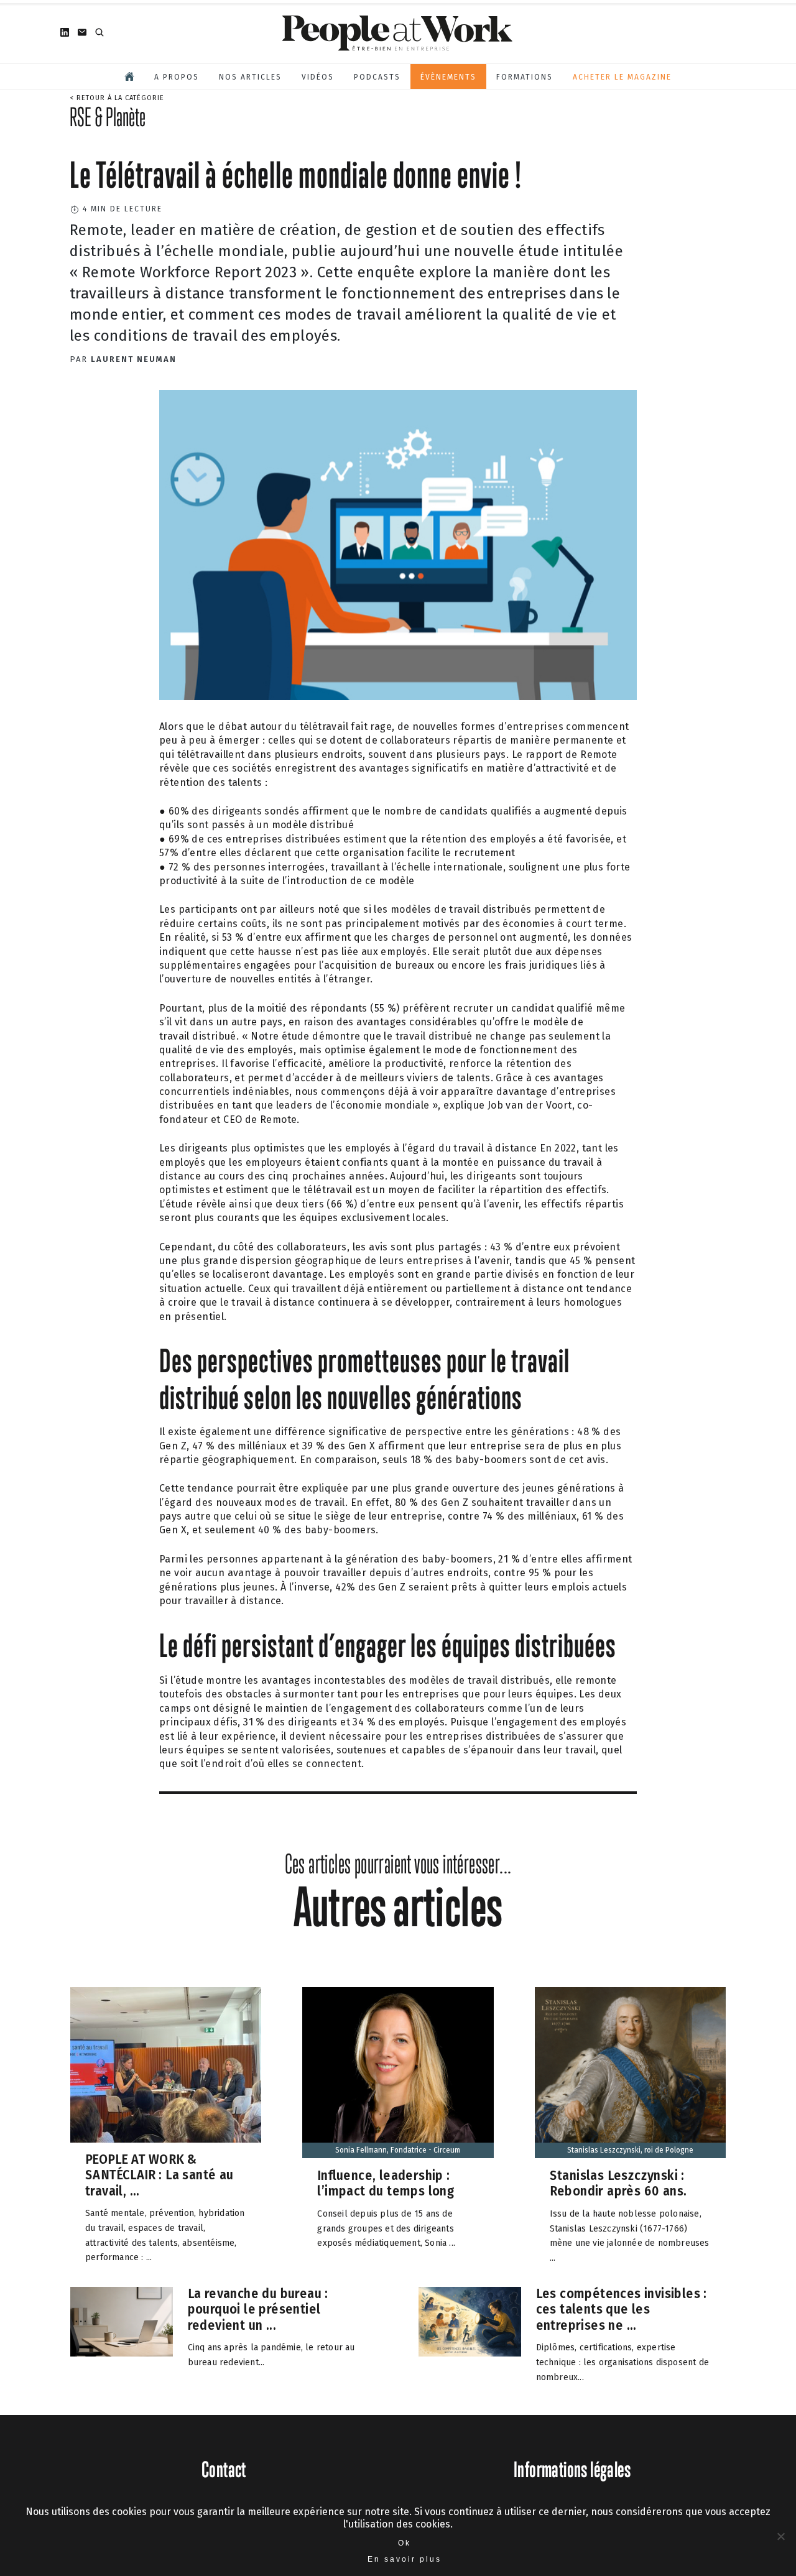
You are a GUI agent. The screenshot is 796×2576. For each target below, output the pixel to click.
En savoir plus (405, 2559)
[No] (780, 2536)
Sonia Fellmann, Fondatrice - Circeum (398, 2150)
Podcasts (377, 77)
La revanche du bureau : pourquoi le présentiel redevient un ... (258, 2309)
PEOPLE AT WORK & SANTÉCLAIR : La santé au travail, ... (160, 2175)
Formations (525, 77)
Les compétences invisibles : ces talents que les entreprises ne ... (622, 2309)
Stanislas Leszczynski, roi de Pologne (630, 2150)
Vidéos (318, 77)
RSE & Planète (108, 117)
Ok (405, 2543)
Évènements (448, 77)
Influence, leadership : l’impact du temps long (386, 2183)
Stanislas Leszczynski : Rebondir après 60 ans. (618, 2183)
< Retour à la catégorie (117, 98)
